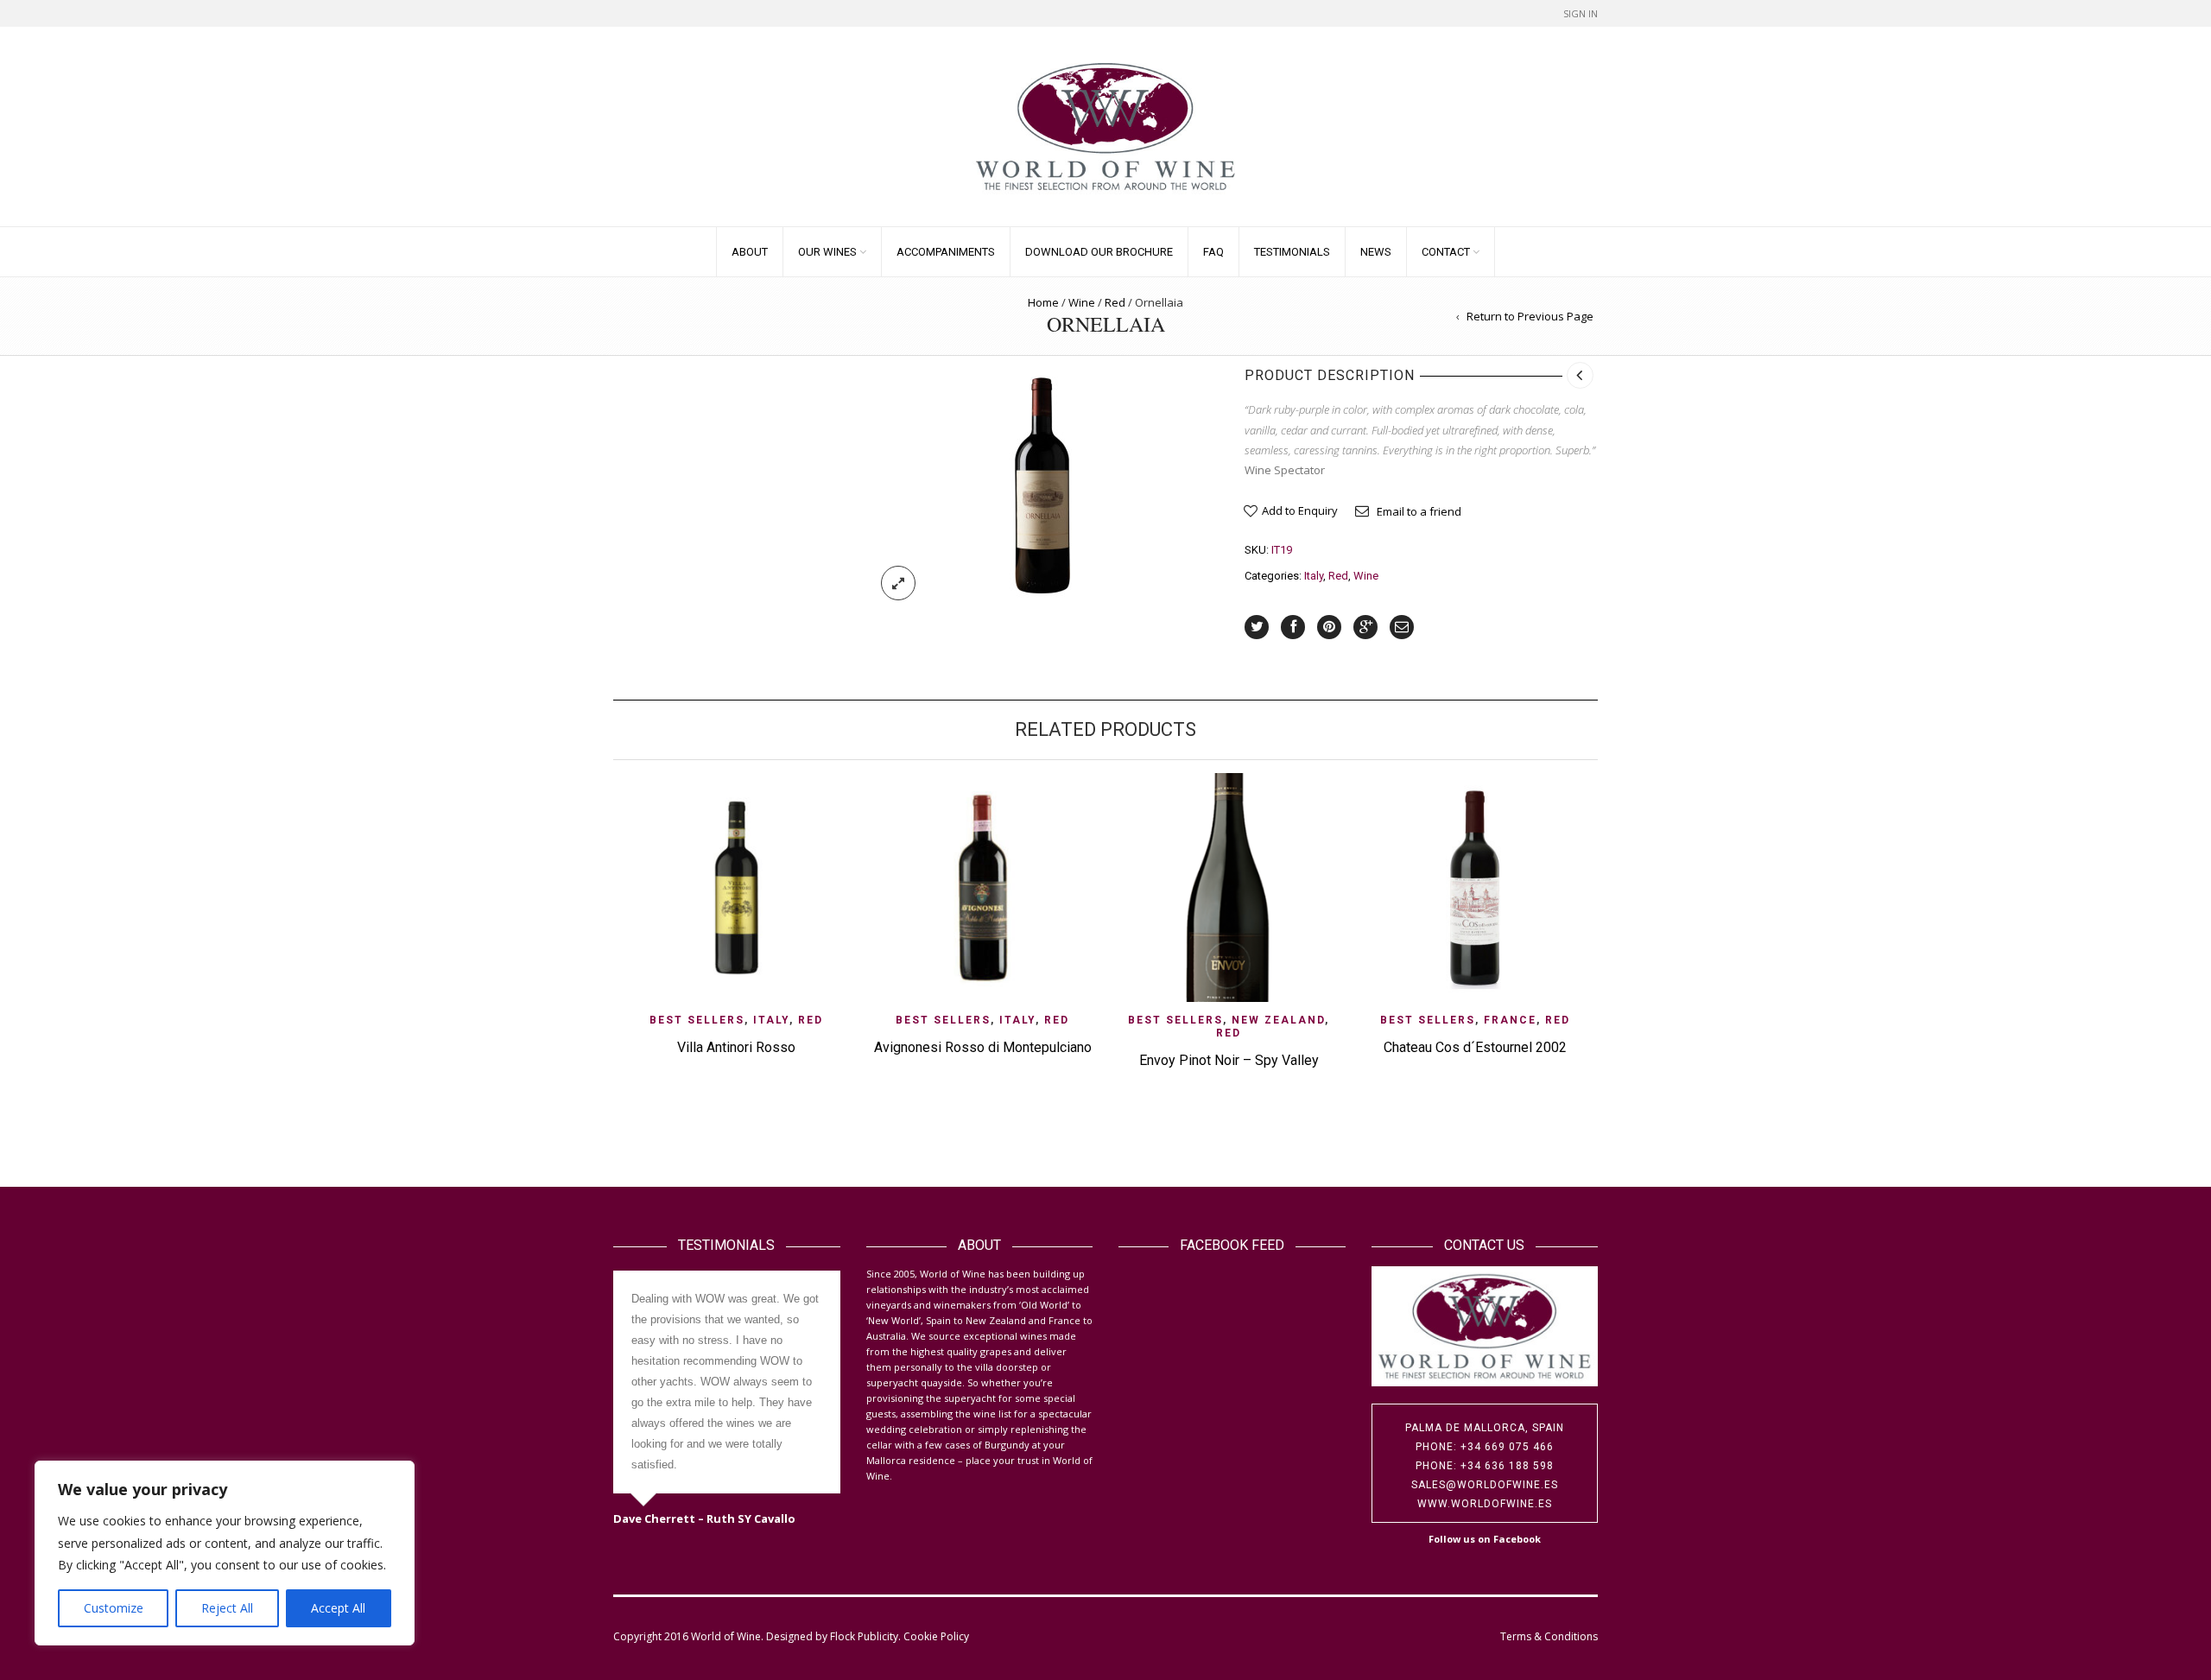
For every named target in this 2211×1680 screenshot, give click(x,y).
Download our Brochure (1099, 252)
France (1510, 1020)
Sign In (1581, 13)
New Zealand (1278, 1020)
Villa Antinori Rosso (736, 1047)
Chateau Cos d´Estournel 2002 (1475, 1047)
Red (1115, 302)
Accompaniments (946, 252)
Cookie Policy (936, 1636)
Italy (1314, 576)
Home (1043, 302)
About (750, 252)
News (1376, 252)
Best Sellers (697, 1020)
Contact (1446, 252)
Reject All (227, 1608)
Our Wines (827, 252)
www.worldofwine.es (1485, 1504)
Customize (114, 1608)
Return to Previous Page (1530, 316)
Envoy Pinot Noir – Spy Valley (1229, 1060)
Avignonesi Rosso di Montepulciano (983, 1047)
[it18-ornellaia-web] (1042, 485)
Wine (1082, 302)
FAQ (1213, 252)
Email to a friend (1419, 511)
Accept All (338, 1608)
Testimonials (1292, 252)
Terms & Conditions (1549, 1636)
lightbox (898, 583)
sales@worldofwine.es (1485, 1485)
